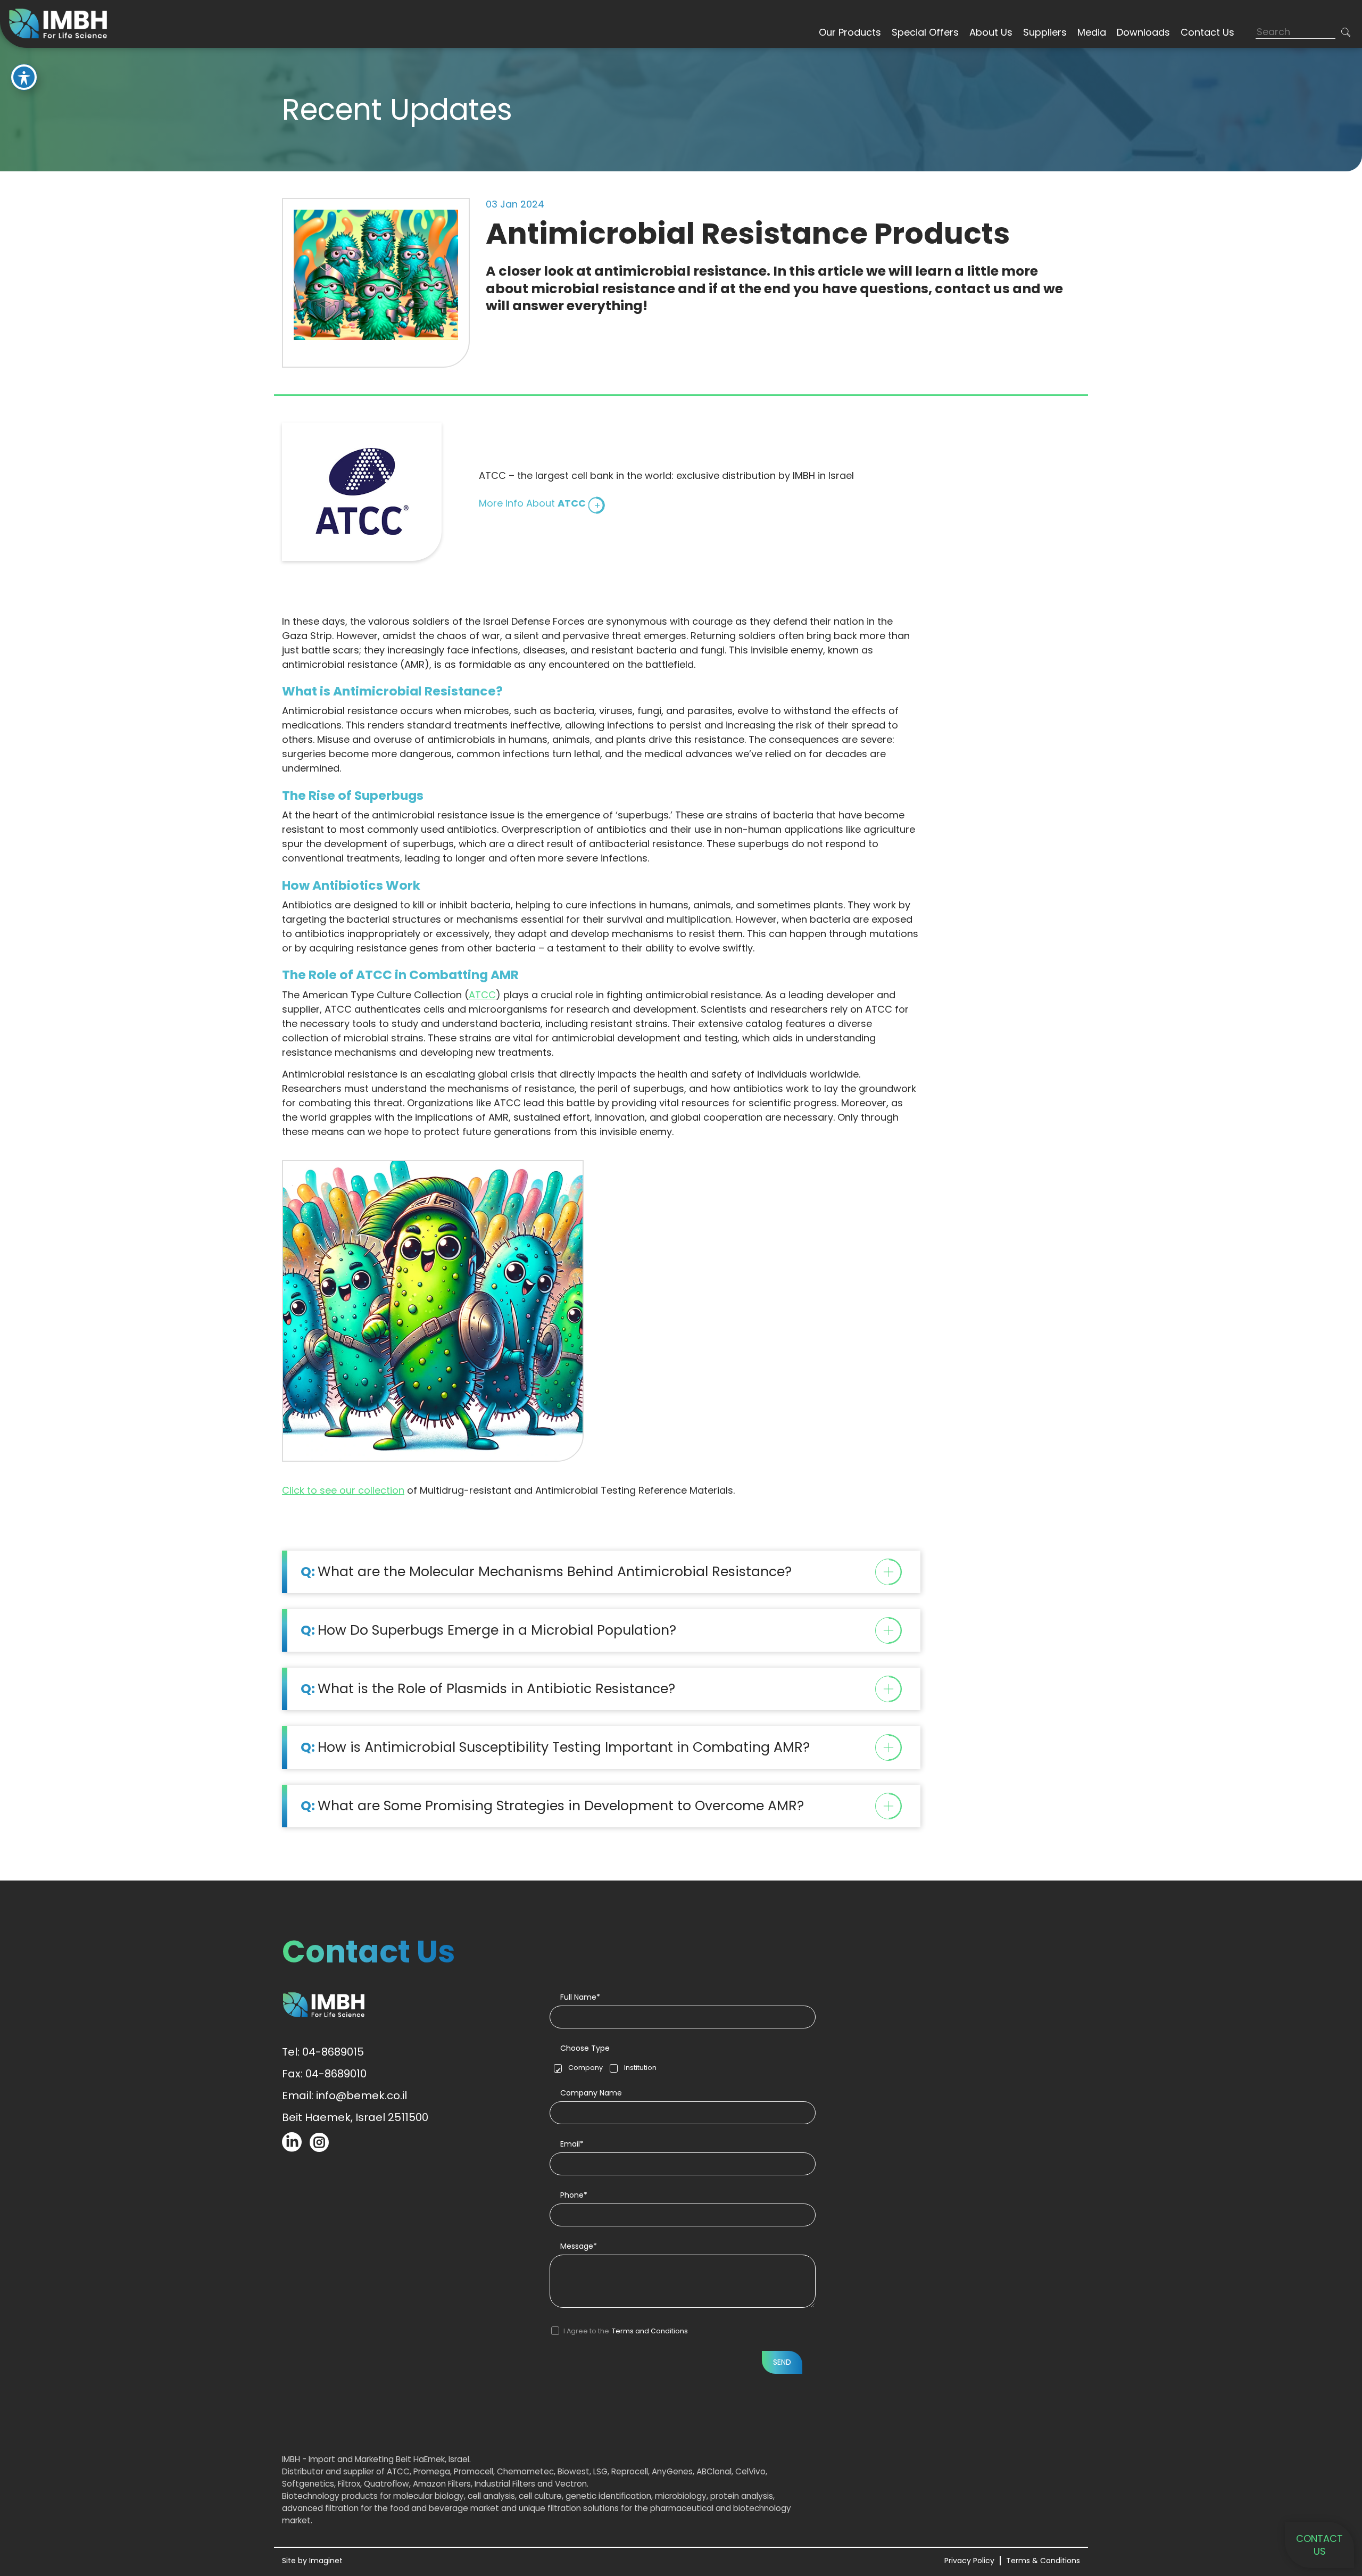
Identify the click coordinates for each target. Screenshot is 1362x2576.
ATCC (482, 995)
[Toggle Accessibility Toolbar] (24, 77)
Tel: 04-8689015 (323, 2052)
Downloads (1143, 32)
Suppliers (1045, 32)
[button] (1346, 32)
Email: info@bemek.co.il (344, 2095)
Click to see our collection (343, 1490)
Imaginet (326, 2561)
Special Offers (925, 32)
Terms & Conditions (1043, 2561)
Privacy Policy (969, 2561)
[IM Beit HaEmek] (61, 23)
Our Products (850, 32)
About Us (991, 32)
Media (1092, 32)
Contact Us (1207, 32)
